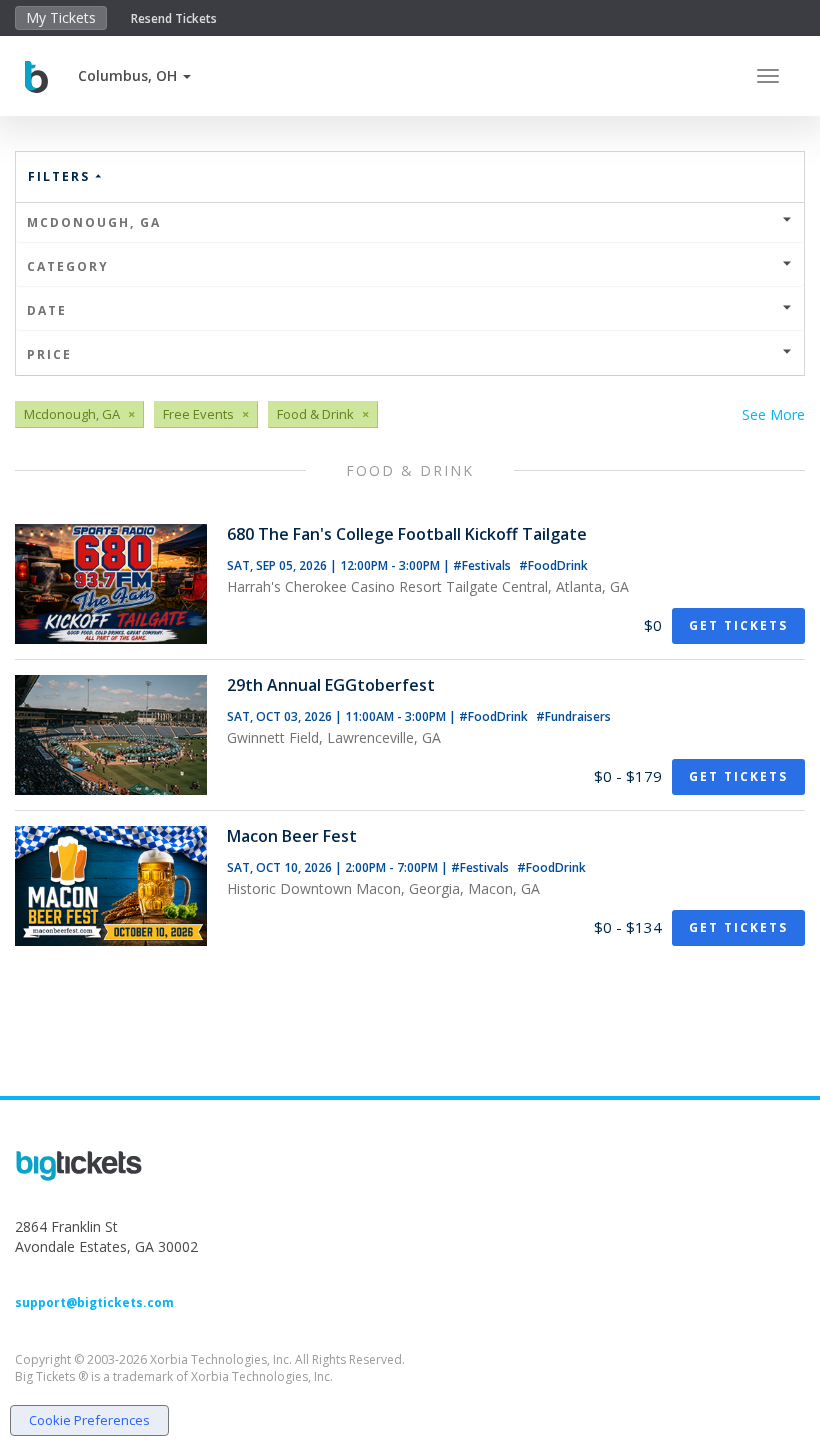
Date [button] (47, 310)
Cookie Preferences (89, 1420)
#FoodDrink (553, 565)
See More (773, 414)
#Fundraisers (573, 716)
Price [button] (49, 354)
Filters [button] (61, 176)
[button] (134, 75)
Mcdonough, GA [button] (94, 222)
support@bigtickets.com (94, 1302)
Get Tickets (738, 625)
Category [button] (68, 266)
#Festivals (483, 565)
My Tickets (61, 17)
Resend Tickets (174, 18)
